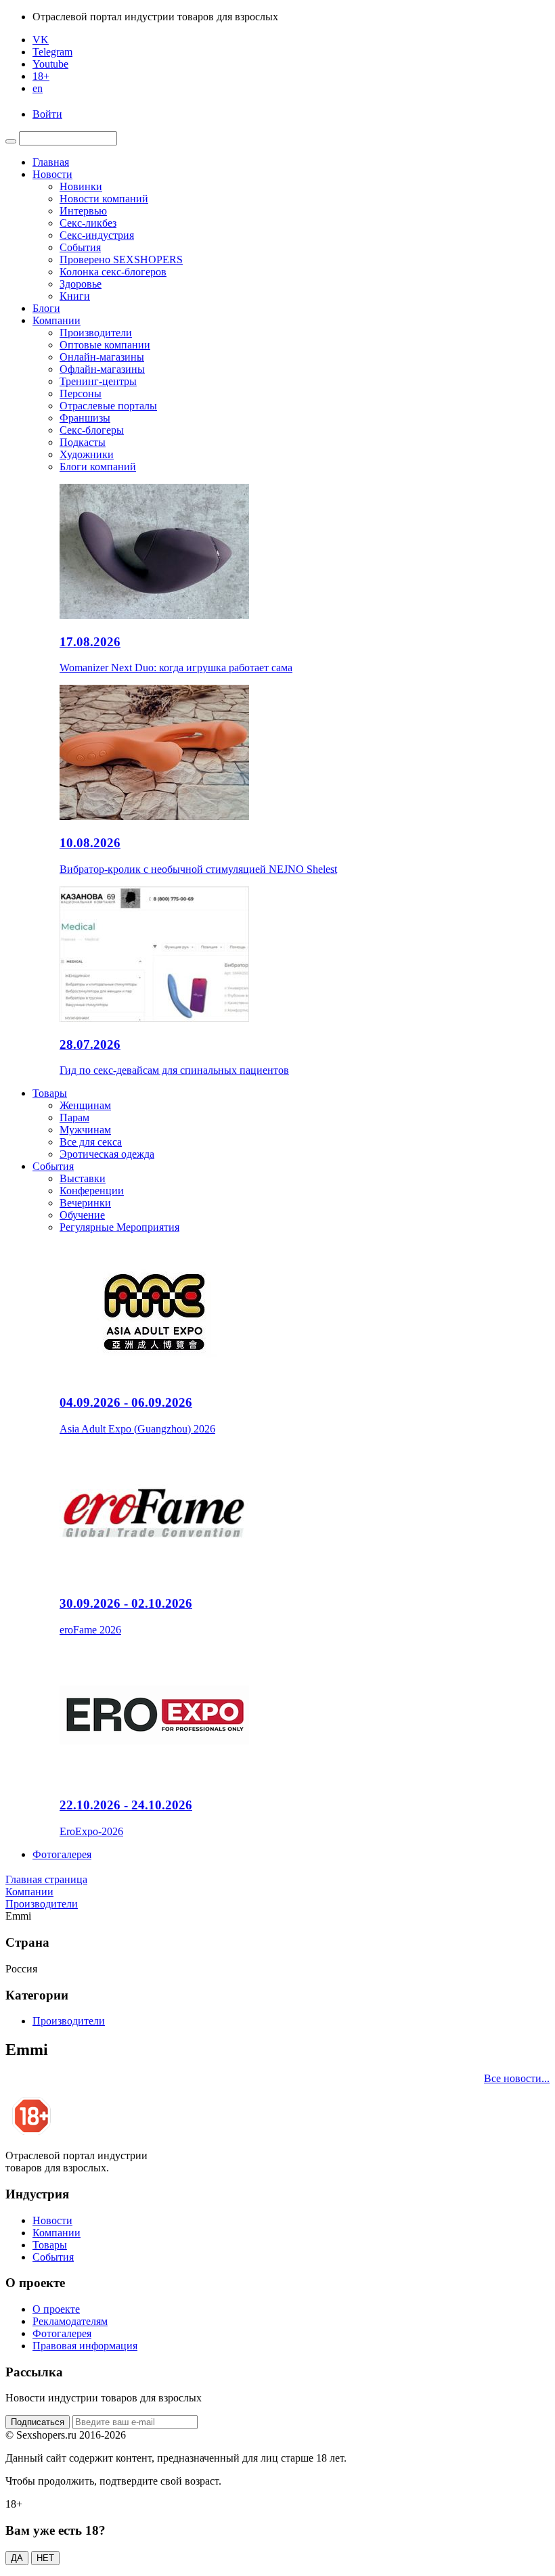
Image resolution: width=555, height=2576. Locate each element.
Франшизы (85, 418)
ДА (17, 2558)
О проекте (56, 2309)
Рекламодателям (70, 2321)
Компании (57, 320)
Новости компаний (104, 199)
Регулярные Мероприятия (119, 1227)
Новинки (81, 186)
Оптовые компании (105, 345)
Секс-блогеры (92, 430)
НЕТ (45, 2558)
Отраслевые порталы (108, 406)
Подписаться (38, 2422)
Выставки (83, 1178)
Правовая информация (85, 2346)
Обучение (82, 1215)
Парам (74, 1117)
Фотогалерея (62, 1854)
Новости (52, 174)
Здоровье (81, 284)
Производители (96, 333)
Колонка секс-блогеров (113, 272)
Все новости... (517, 2078)
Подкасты (83, 442)
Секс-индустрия (97, 235)
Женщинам (85, 1105)
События (80, 247)
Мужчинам (85, 1130)
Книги (75, 296)
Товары (50, 1093)
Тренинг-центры (98, 381)
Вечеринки (85, 1203)
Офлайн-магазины (102, 369)
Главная (51, 162)
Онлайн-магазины (102, 357)
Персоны (81, 393)
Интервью (83, 211)
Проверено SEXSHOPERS (121, 259)
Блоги (46, 308)
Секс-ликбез (88, 223)
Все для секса (91, 1142)
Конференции (92, 1191)
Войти (47, 114)
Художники (87, 454)
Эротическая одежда (107, 1154)
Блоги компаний (98, 467)
